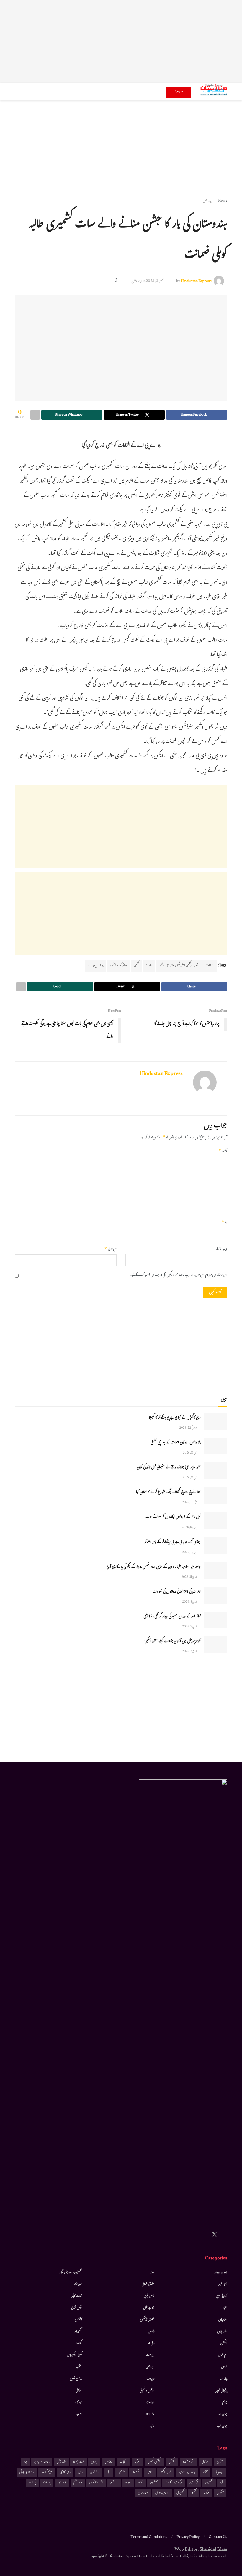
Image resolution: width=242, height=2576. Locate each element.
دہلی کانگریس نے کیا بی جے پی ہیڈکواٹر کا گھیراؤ (175, 1418)
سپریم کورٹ (47, 2472)
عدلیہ (152, 2426)
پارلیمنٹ (47, 2483)
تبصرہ (223, 1151)
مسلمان (154, 2483)
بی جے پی (219, 2472)
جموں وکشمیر (166, 2472)
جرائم (225, 2403)
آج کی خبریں (221, 2296)
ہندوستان (143, 2493)
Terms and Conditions (149, 2537)
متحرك (79, 2367)
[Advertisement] (121, 41)
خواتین (121, 2472)
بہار (25, 2462)
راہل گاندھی (65, 2472)
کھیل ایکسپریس (74, 2355)
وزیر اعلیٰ (62, 2483)
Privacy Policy (188, 2537)
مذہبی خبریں (76, 2379)
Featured (221, 2273)
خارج (149, 966)
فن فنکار (78, 2285)
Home (223, 201)
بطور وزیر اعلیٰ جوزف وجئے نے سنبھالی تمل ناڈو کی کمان (169, 1468)
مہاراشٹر (114, 2483)
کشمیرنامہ (78, 2332)
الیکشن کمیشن (154, 2462)
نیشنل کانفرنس (96, 2483)
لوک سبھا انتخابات (174, 2483)
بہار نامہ (224, 2379)
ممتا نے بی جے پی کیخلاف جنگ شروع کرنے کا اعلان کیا (168, 1493)
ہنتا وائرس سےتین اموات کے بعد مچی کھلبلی (176, 1443)
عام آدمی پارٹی (27, 2472)
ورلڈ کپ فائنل (119, 966)
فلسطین (209, 2483)
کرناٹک (206, 2493)
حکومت (136, 2472)
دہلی (108, 2472)
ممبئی (140, 2483)
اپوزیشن (109, 2462)
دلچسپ (151, 2332)
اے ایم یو (79, 2462)
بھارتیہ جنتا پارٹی (42, 2462)
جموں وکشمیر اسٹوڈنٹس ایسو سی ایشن (179, 966)
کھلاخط (79, 2344)
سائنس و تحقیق (147, 2391)
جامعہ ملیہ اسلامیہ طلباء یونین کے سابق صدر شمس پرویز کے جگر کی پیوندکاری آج (154, 1567)
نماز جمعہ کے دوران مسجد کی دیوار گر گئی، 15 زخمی (172, 1617)
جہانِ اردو (222, 2414)
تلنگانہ (205, 2472)
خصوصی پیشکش (147, 2320)
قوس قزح (77, 2308)
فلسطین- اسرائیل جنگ (70, 2273)
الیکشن (224, 2344)
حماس (150, 2472)
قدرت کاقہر (77, 2296)
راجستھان (95, 2472)
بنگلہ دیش (61, 2462)
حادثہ (152, 2273)
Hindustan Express (196, 281)
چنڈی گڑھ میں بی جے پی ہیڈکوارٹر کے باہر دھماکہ (172, 1542)
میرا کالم (78, 2403)
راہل (80, 2472)
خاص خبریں (149, 2296)
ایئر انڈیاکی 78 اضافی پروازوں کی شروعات (177, 1592)
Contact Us (218, 2537)
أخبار (225, 2308)
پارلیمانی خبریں (221, 2391)
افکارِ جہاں (222, 2332)
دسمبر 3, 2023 (155, 281)
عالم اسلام (150, 2414)
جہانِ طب (222, 2426)
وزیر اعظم (78, 2483)
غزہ (222, 2483)
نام (224, 1223)
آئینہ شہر (223, 2285)
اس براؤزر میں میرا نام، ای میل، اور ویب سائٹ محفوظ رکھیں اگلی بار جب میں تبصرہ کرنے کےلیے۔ (179, 1276)
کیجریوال (180, 2493)
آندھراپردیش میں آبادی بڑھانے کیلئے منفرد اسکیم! (172, 1642)
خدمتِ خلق (149, 2308)
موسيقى (79, 2391)
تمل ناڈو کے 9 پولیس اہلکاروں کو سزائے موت (173, 1517)
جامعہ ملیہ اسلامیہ (187, 2472)
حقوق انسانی (148, 2285)
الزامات (210, 966)
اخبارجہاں (223, 2320)
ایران (94, 2462)
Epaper (179, 92)
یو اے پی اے (95, 966)
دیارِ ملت (150, 2355)
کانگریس (220, 2493)
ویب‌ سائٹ (222, 1249)
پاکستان (32, 2483)
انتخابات (124, 2462)
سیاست (150, 2403)
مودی (128, 2483)
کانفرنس (78, 2320)
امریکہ (137, 2462)
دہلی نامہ (151, 2344)
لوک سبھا (194, 2483)
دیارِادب (150, 2379)
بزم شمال (223, 2355)
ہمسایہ (79, 2414)
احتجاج (220, 2462)
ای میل (111, 1249)
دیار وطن (208, 201)
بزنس (224, 2367)
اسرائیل (206, 2462)
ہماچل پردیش (162, 2493)
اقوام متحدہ (188, 2462)
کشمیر (136, 966)
